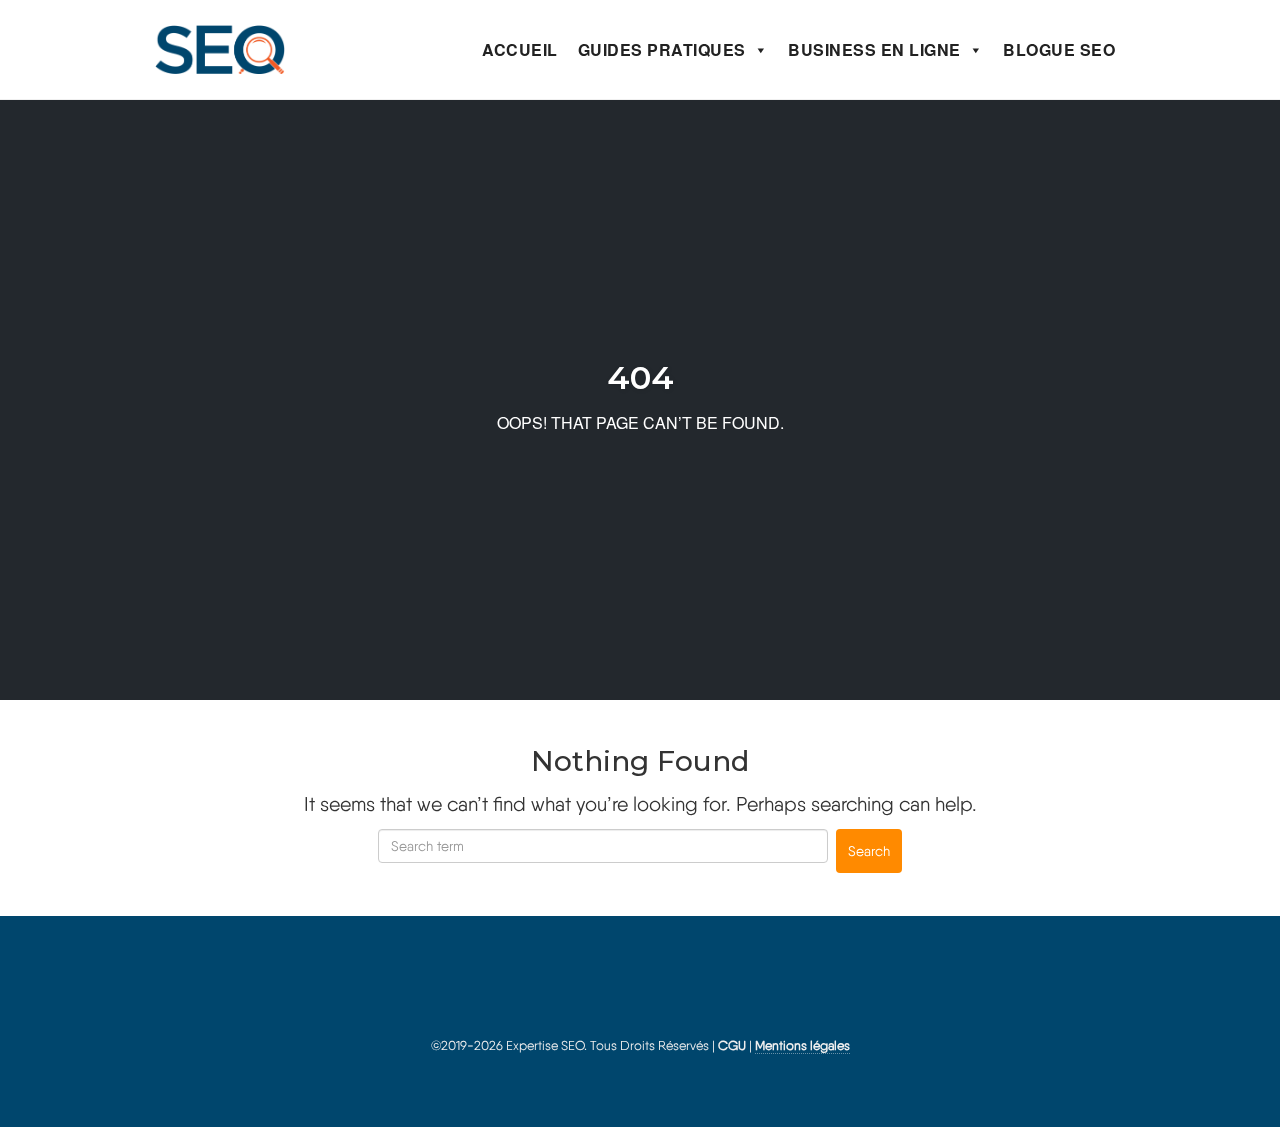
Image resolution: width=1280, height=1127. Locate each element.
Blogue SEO (1059, 49)
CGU (732, 1045)
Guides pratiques (662, 49)
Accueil (520, 49)
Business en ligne (874, 49)
